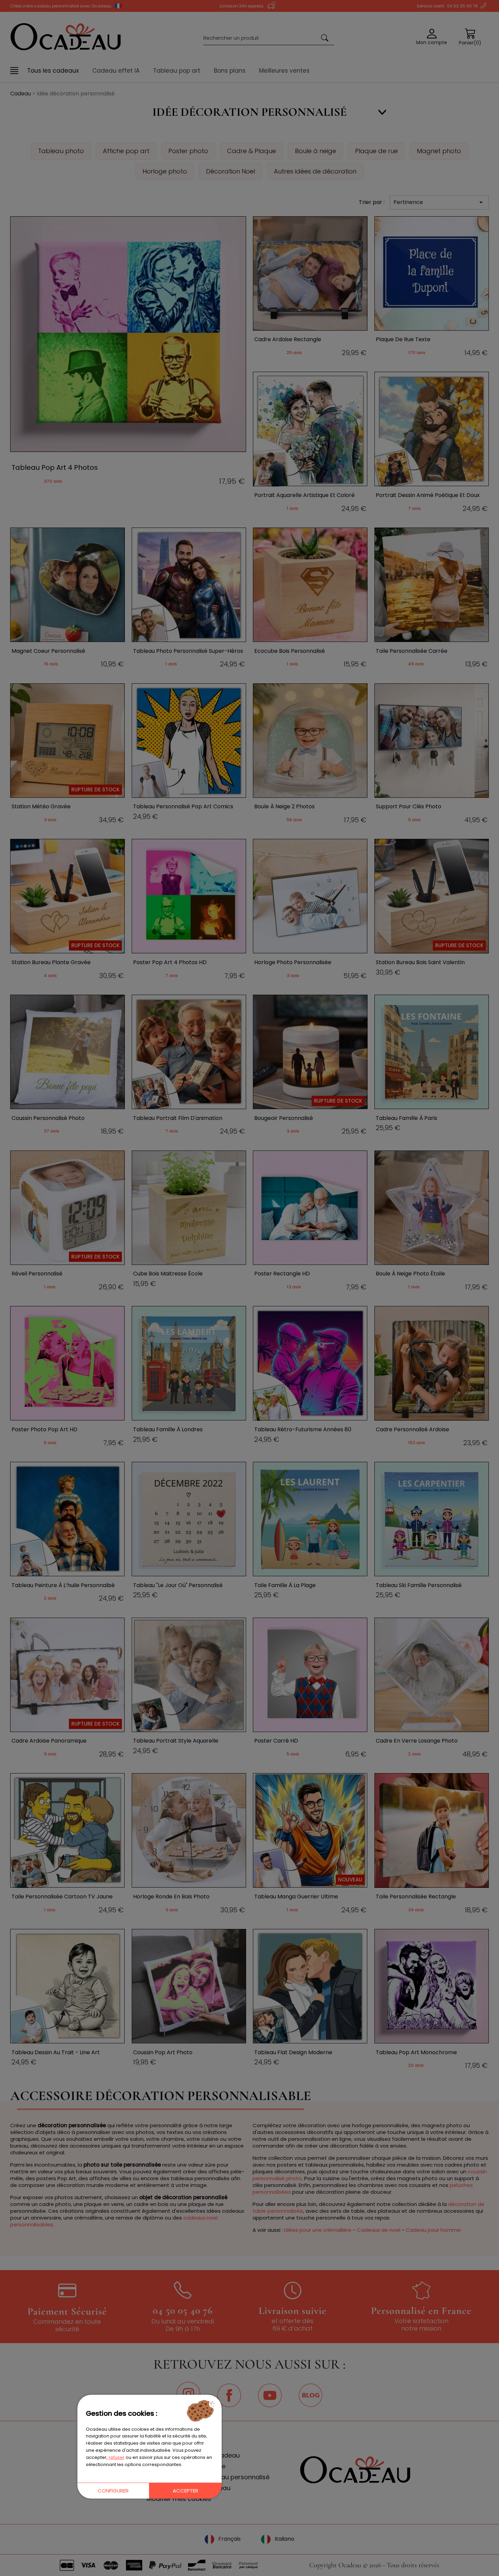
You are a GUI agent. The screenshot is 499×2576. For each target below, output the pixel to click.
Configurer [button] (113, 2491)
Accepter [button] (186, 2491)
